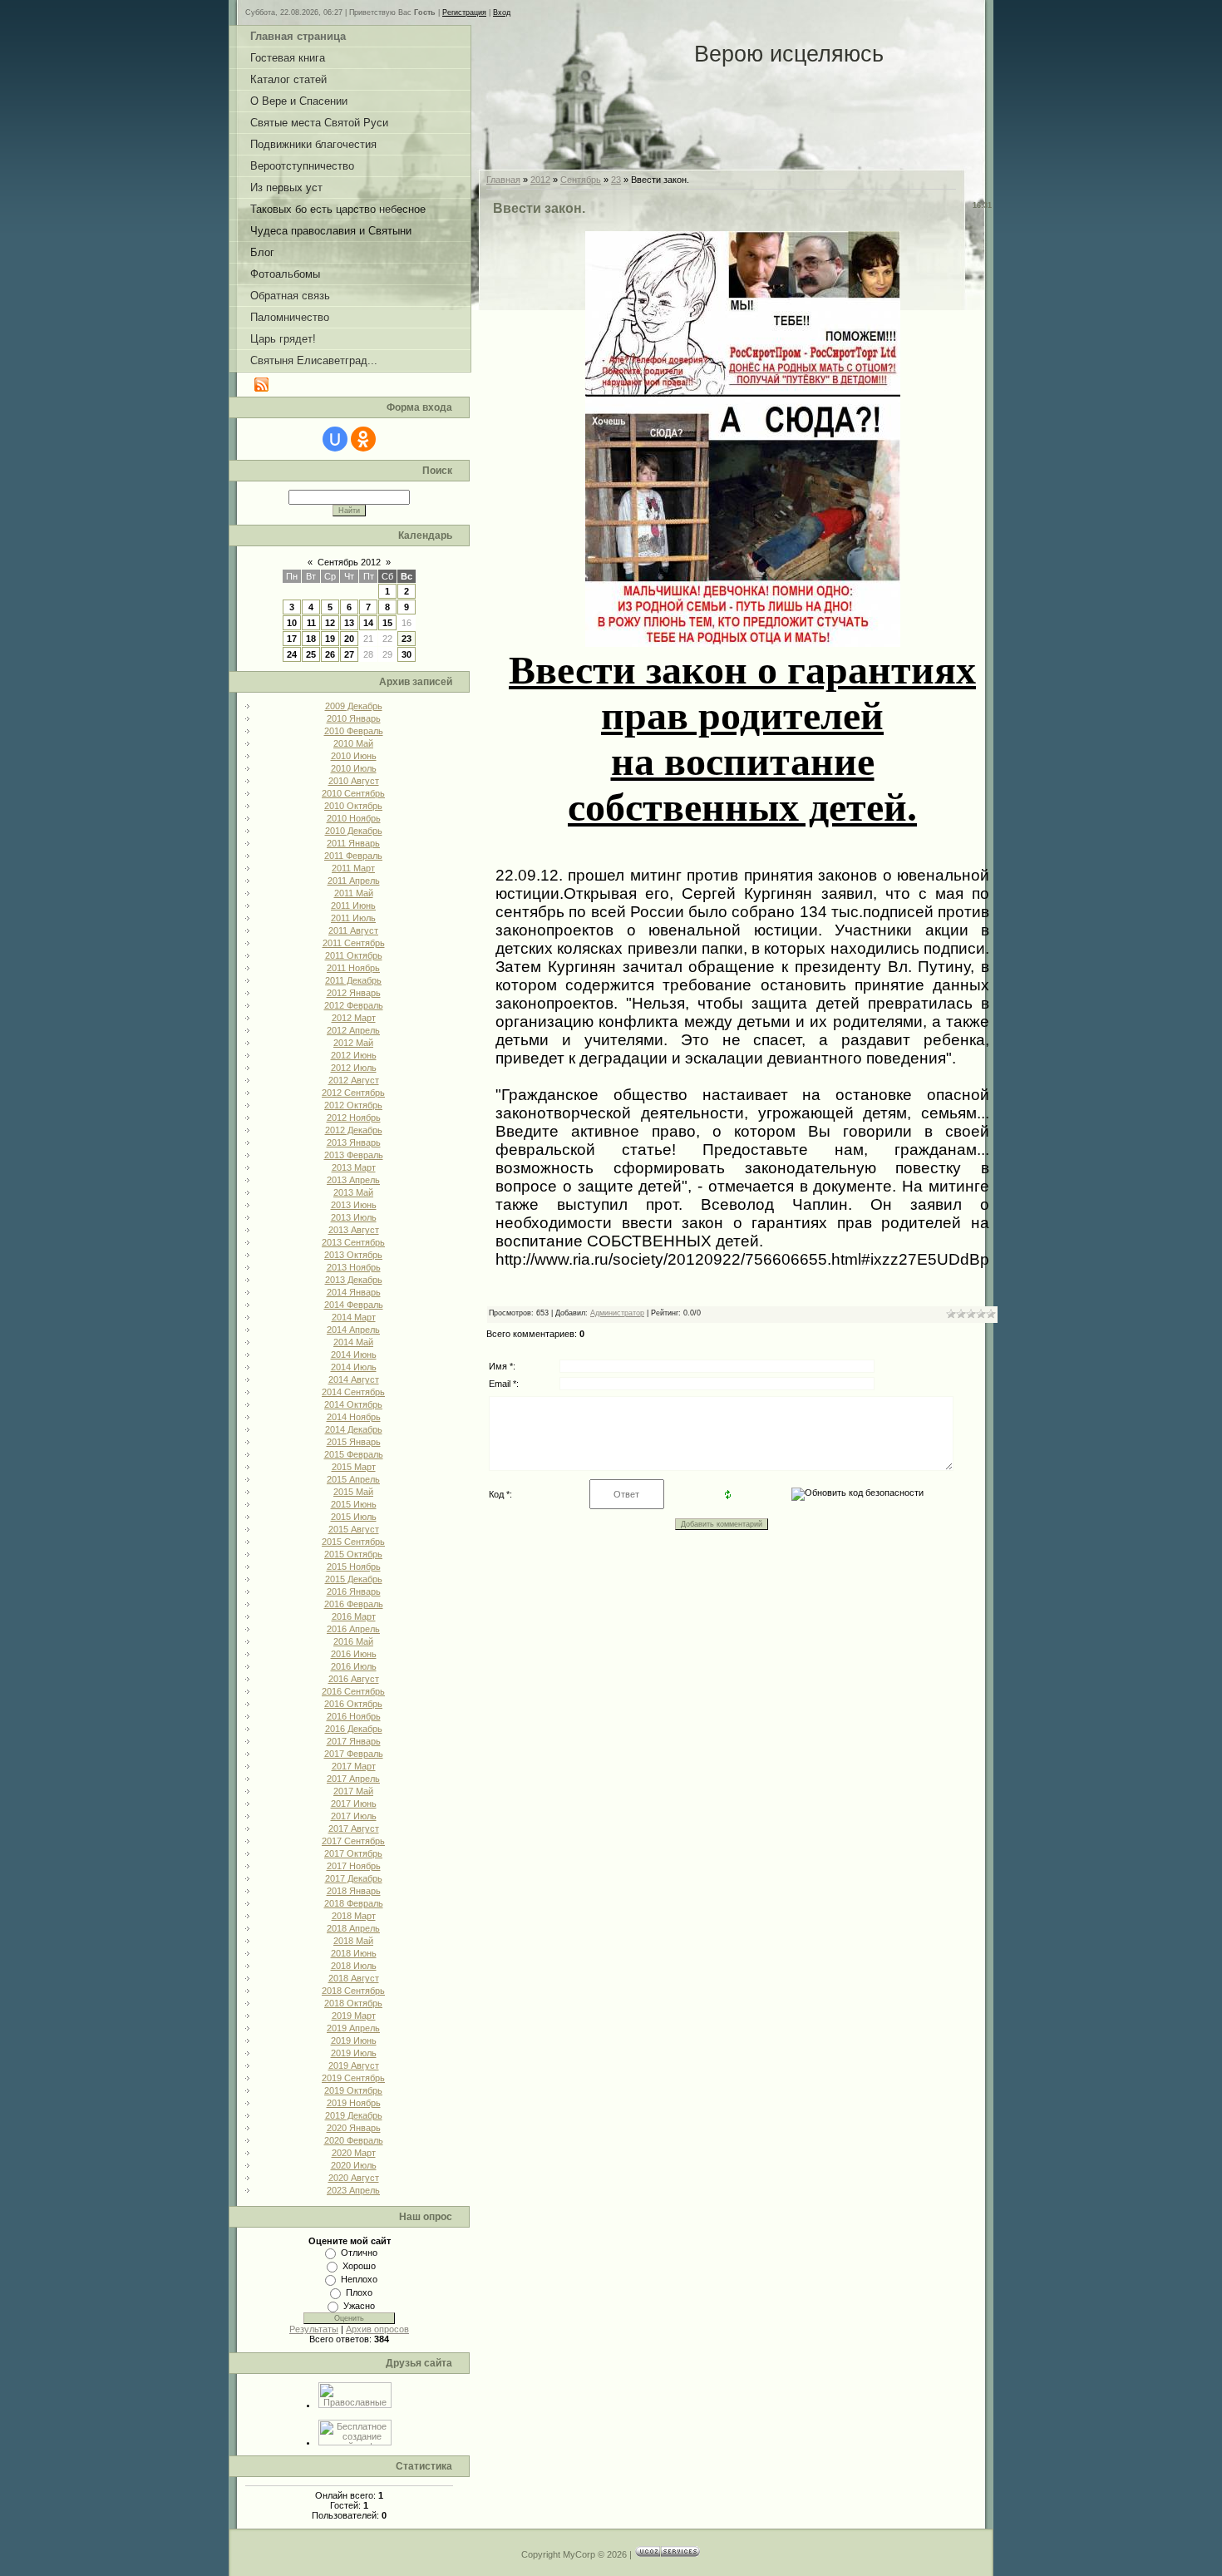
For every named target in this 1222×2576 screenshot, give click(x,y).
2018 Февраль (354, 1903)
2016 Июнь (354, 1654)
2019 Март (354, 2016)
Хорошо (359, 2266)
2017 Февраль (354, 1754)
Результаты (314, 2329)
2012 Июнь (354, 1055)
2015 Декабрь (354, 1579)
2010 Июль (354, 768)
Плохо (359, 2292)
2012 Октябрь (353, 1105)
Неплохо (359, 2279)
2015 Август (354, 1529)
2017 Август (354, 1828)
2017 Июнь (354, 1804)
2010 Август (354, 781)
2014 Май (353, 1342)
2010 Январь (354, 718)
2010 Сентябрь (353, 793)
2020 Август (354, 2178)
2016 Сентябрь (353, 1691)
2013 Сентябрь (353, 1242)
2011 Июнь (353, 906)
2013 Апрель (353, 1180)
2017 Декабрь (354, 1878)
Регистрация (464, 12)
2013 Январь (354, 1142)
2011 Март (353, 868)
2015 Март (354, 1467)
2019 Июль (354, 2053)
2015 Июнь (354, 1504)
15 (387, 623)
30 (407, 654)
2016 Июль (354, 1666)
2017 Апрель (353, 1779)
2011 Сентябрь (354, 943)
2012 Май (353, 1043)
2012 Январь (354, 993)
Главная (503, 180)
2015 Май (353, 1492)
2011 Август (353, 930)
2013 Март (354, 1167)
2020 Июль (354, 2165)
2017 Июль (354, 1816)
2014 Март (354, 1317)
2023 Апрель (353, 2190)
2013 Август (354, 1230)
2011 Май (354, 893)
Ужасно (359, 2306)
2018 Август (354, 1978)
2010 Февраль (354, 731)
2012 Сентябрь (353, 1093)
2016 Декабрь (354, 1729)
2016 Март (354, 1616)
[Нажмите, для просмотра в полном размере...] (743, 633)
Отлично (359, 2253)
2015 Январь (354, 1442)
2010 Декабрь (354, 831)
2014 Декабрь (354, 1429)
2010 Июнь (354, 756)
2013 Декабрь (354, 1280)
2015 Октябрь (353, 1554)
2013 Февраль (354, 1155)
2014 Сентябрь (353, 1392)
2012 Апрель (353, 1030)
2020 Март (354, 2153)
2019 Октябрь (353, 2090)
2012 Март (354, 1018)
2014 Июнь (354, 1355)
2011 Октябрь (354, 955)
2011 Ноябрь (353, 968)
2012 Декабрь (354, 1130)
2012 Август (354, 1080)
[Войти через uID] (335, 439)
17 (292, 639)
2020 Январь (354, 2128)
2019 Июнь (354, 2041)
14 (368, 623)
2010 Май (353, 743)
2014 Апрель (353, 1330)
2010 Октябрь (353, 806)
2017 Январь (354, 1741)
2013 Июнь (354, 1205)
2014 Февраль (354, 1305)
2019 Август (354, 2065)
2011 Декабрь (353, 980)
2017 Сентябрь (353, 1841)
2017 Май (353, 1791)
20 (349, 639)
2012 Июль (354, 1068)
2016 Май (353, 1641)
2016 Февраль (354, 1604)
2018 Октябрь (353, 2003)
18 (311, 639)
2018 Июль (354, 1966)
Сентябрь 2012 (349, 562)
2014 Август (354, 1379)
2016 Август (354, 1679)
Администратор (617, 1313)
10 (292, 623)
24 (292, 654)
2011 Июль (353, 918)
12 (330, 623)
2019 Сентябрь (353, 2078)
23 (407, 639)
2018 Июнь (354, 1953)
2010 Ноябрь (354, 818)
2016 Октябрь (353, 1704)
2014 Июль (354, 1367)
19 (330, 639)
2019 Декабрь (354, 2115)
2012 (540, 180)
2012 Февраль (354, 1005)
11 (311, 623)
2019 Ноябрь (354, 2103)
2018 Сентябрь (353, 1991)
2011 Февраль (353, 856)
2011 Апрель (354, 881)
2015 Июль (354, 1517)
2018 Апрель (353, 1928)
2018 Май (353, 1941)
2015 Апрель (353, 1479)
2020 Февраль (354, 2140)
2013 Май (353, 1192)
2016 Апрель (353, 1629)
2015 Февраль (354, 1454)
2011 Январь (353, 843)
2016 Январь (354, 1591)
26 (330, 654)
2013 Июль (354, 1217)
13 (349, 623)
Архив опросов (377, 2329)
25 (311, 654)
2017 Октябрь (353, 1853)
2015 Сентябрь (353, 1542)
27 (349, 654)
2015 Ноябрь (354, 1567)
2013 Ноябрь (354, 1267)
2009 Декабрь (354, 706)
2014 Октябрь (353, 1404)
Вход (502, 12)
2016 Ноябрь (354, 1716)
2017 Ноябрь (354, 1866)
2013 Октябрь (353, 1255)
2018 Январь (354, 1891)
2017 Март (354, 1766)
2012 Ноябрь (354, 1118)
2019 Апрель (353, 2028)
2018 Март (354, 1916)
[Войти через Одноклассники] (363, 439)
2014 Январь (354, 1292)
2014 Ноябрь (354, 1417)
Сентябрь (581, 180)
